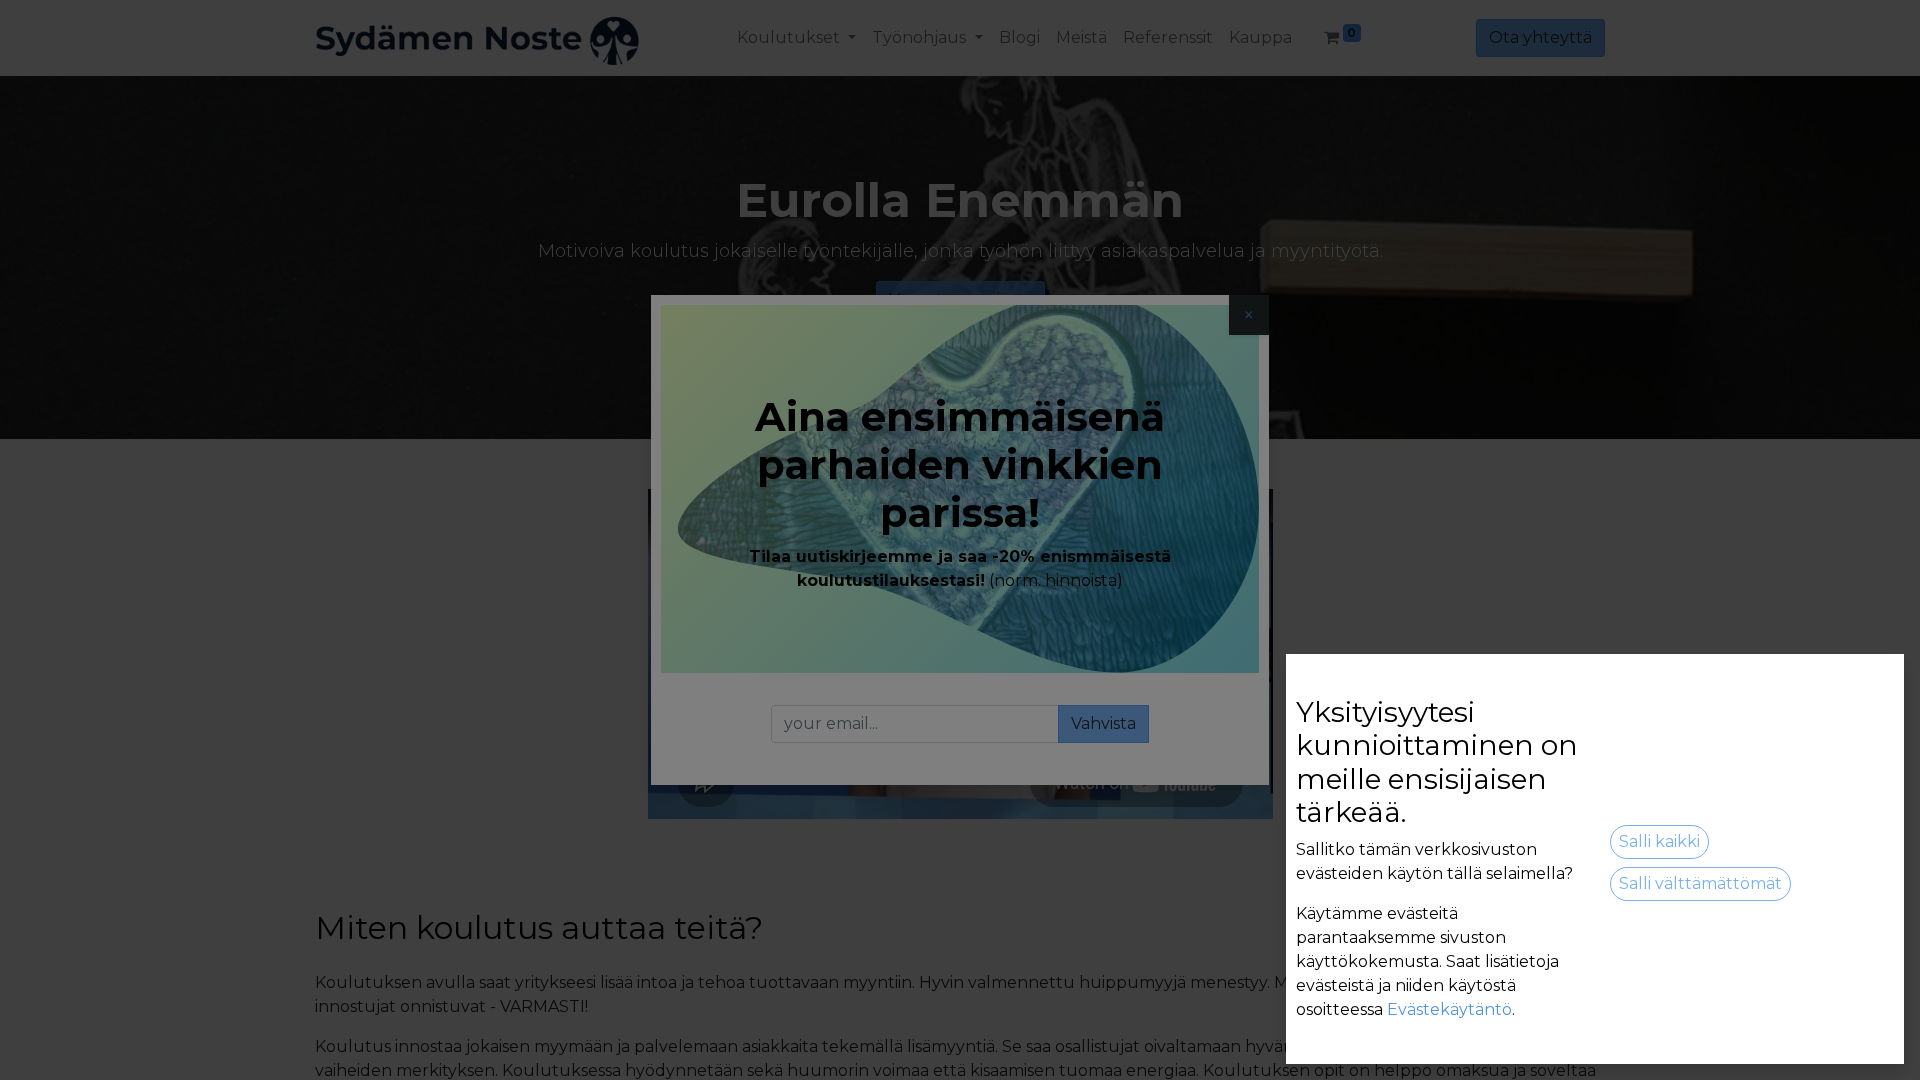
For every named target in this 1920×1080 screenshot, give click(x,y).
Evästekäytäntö (1449, 1009)
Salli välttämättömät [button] (1700, 883)
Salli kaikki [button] (1659, 841)
